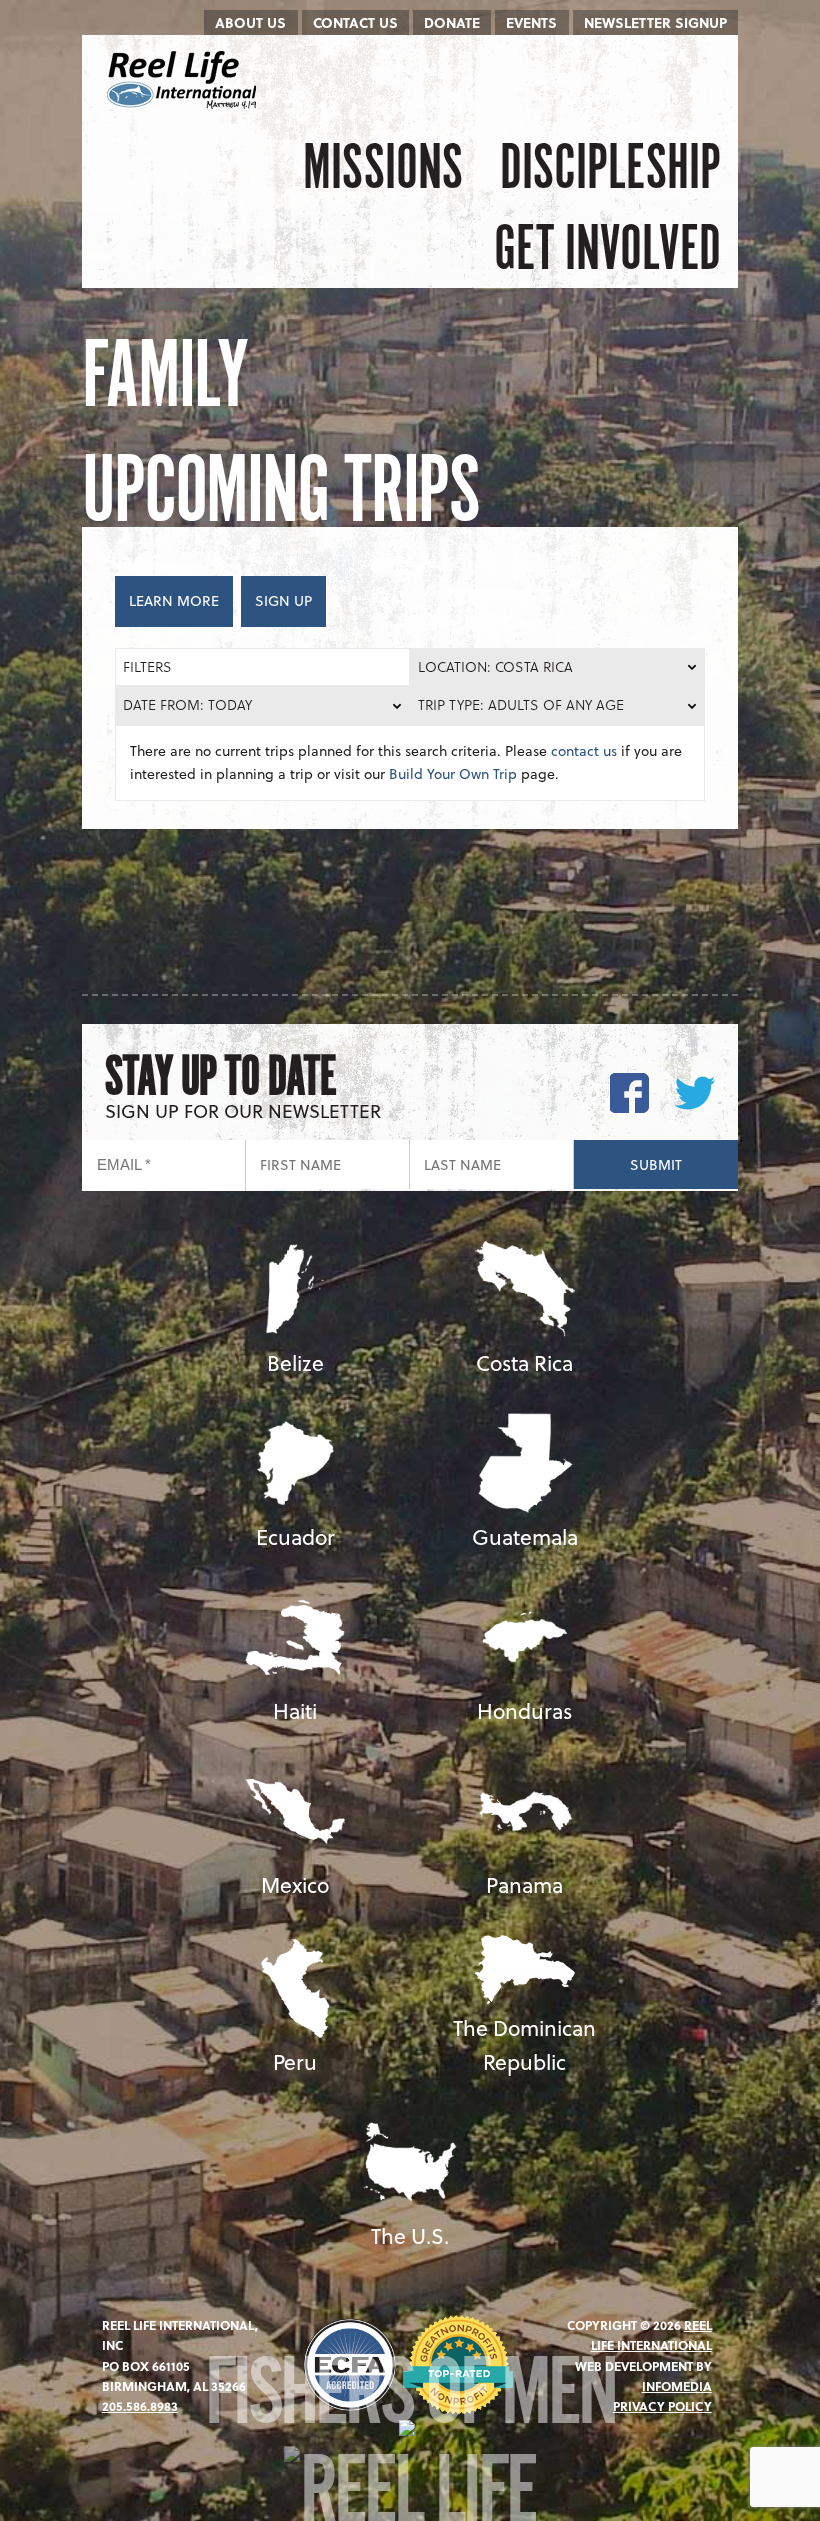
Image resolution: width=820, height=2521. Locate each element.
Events (531, 22)
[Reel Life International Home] (184, 80)
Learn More (174, 600)
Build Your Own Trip (453, 773)
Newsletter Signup (655, 22)
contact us (584, 750)
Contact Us (355, 22)
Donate (452, 22)
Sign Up (283, 600)
